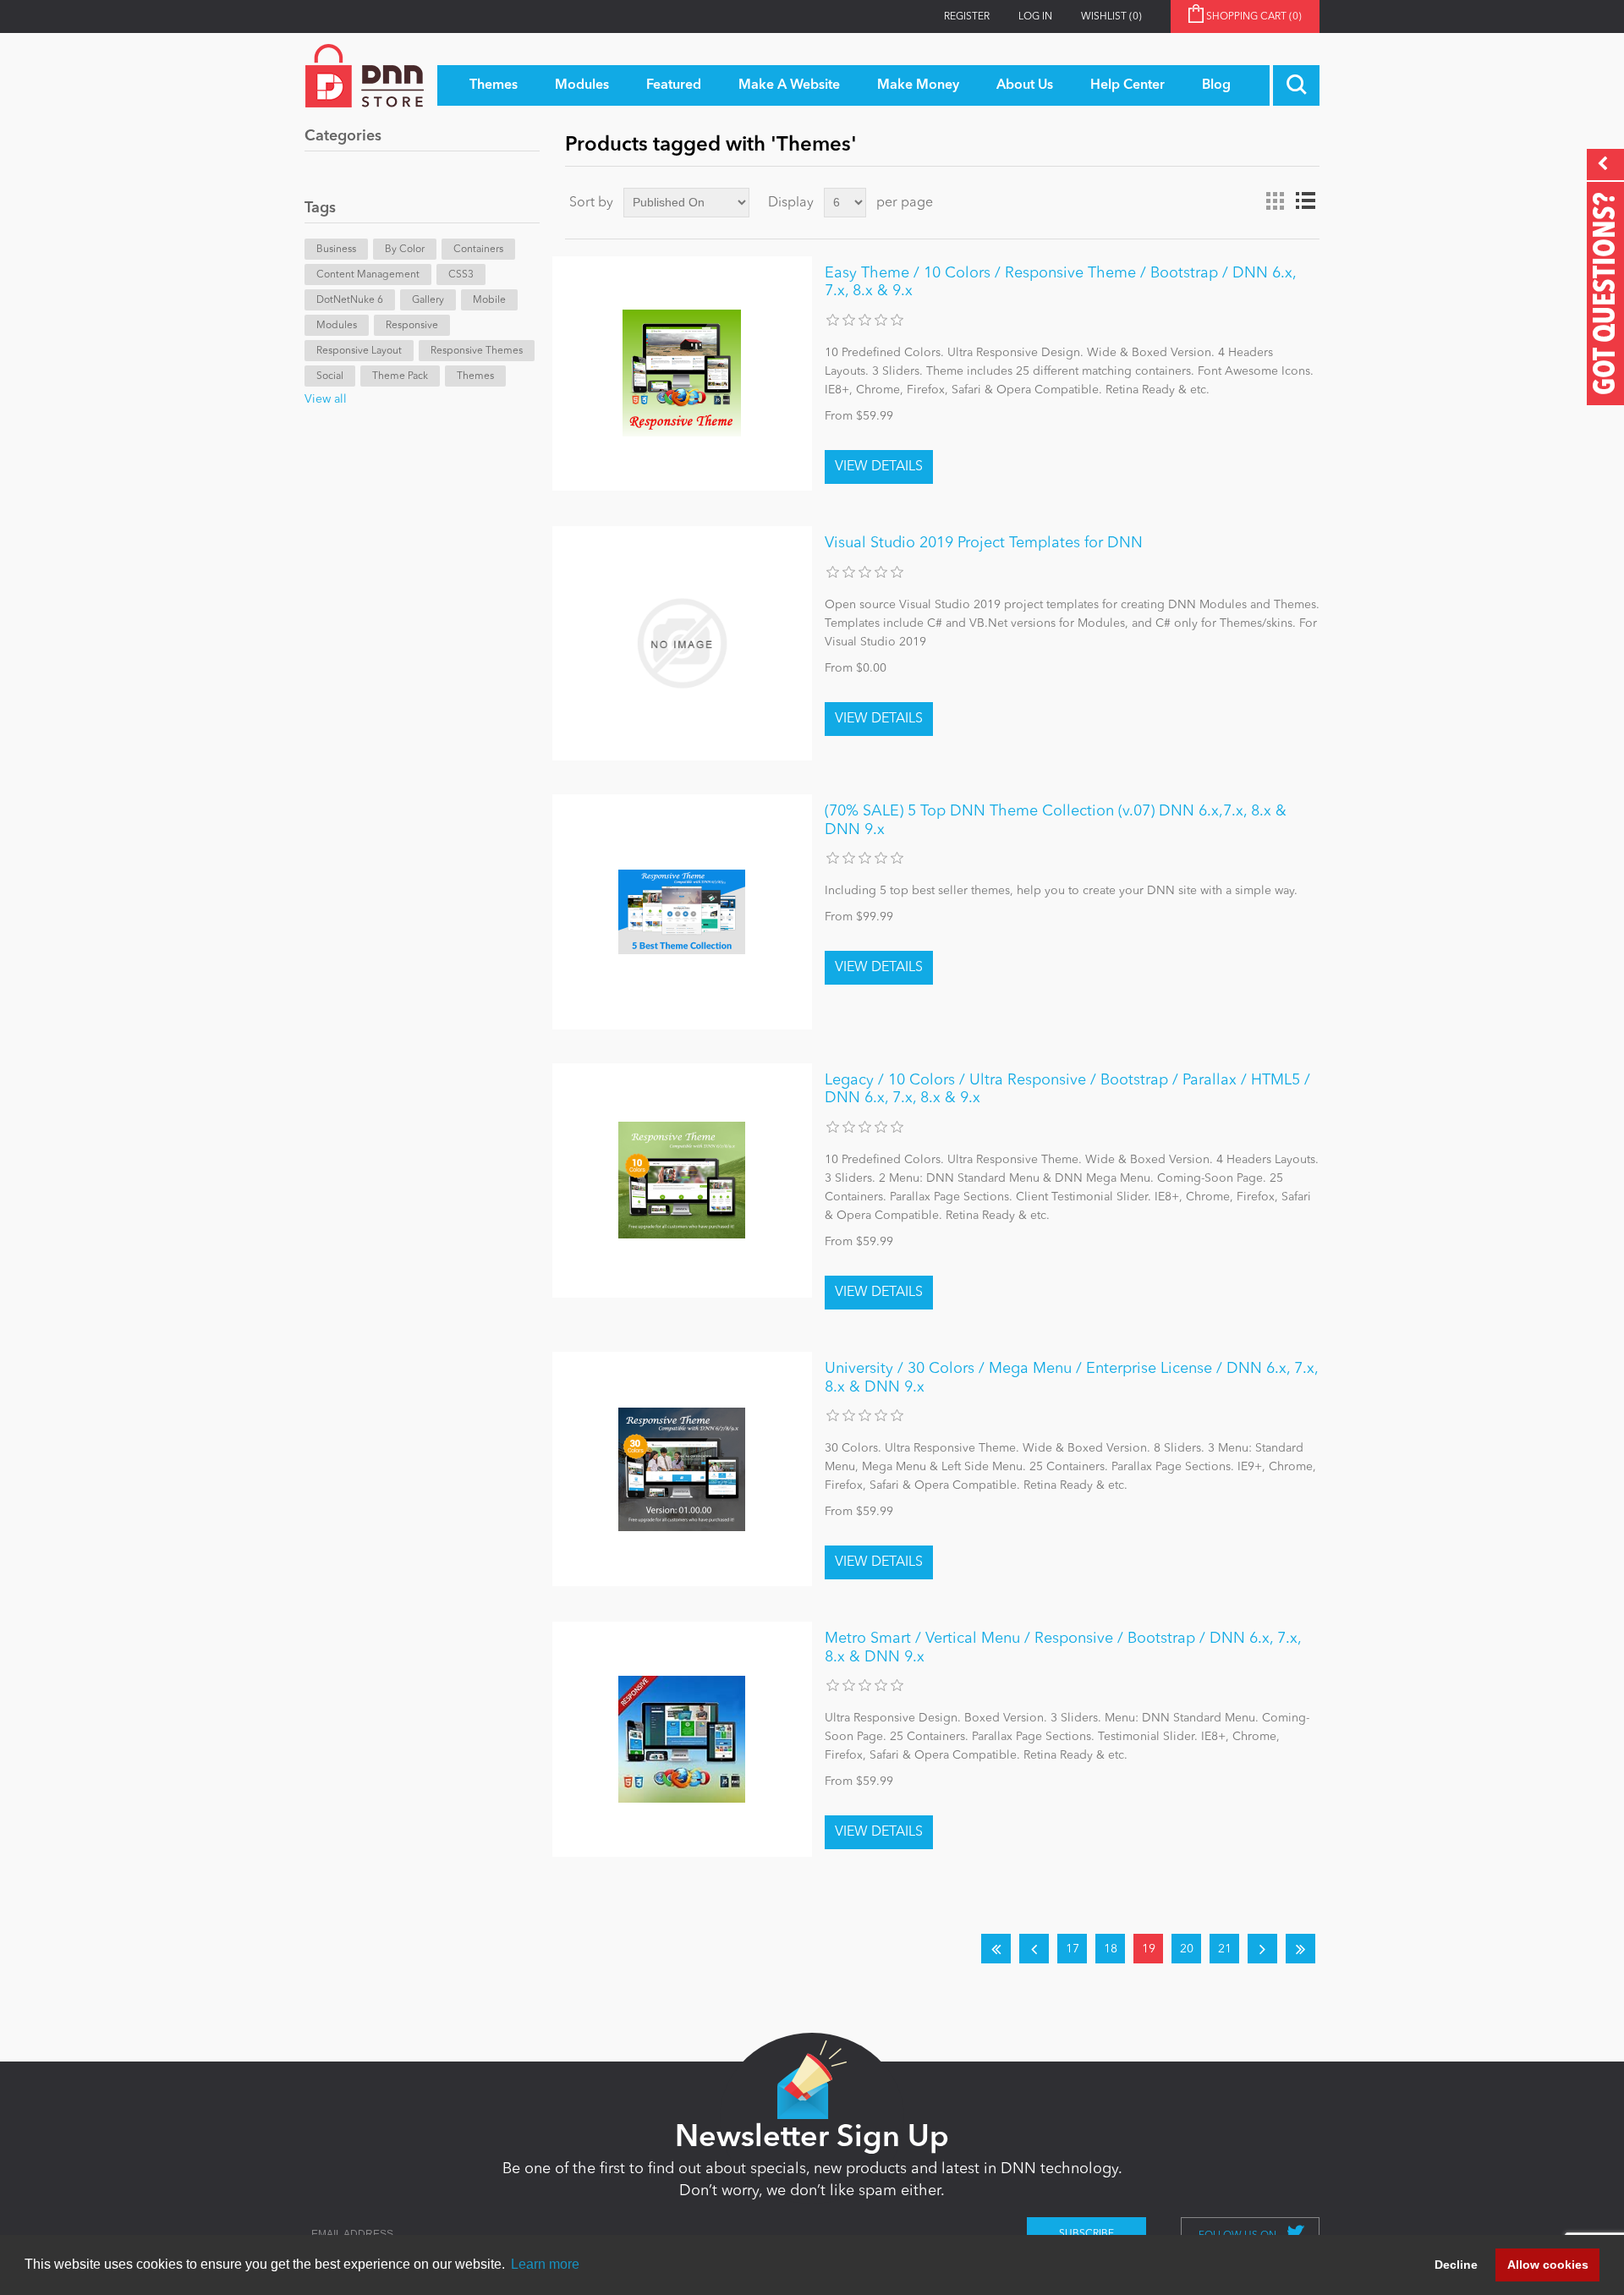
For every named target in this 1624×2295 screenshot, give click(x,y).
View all (326, 399)
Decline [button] (1456, 2265)
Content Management (368, 275)
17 (1073, 1949)
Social (330, 376)
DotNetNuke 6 (350, 300)
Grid (1275, 201)
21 (1225, 1949)
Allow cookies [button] (1548, 2265)
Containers (478, 250)
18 (1111, 1949)
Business (336, 250)
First (996, 1949)
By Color (405, 250)
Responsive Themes (477, 351)
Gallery (428, 300)
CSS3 (461, 275)
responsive (412, 326)
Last (1300, 1949)
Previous (1034, 1949)
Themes (475, 376)
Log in (1035, 17)
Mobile (489, 300)
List (1305, 201)
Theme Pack (400, 376)
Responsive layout (359, 351)
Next (1262, 1949)
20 (1187, 1949)
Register (967, 17)
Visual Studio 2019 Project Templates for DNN (984, 543)
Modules (337, 326)
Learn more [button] (545, 2264)
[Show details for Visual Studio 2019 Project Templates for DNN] (682, 643)
